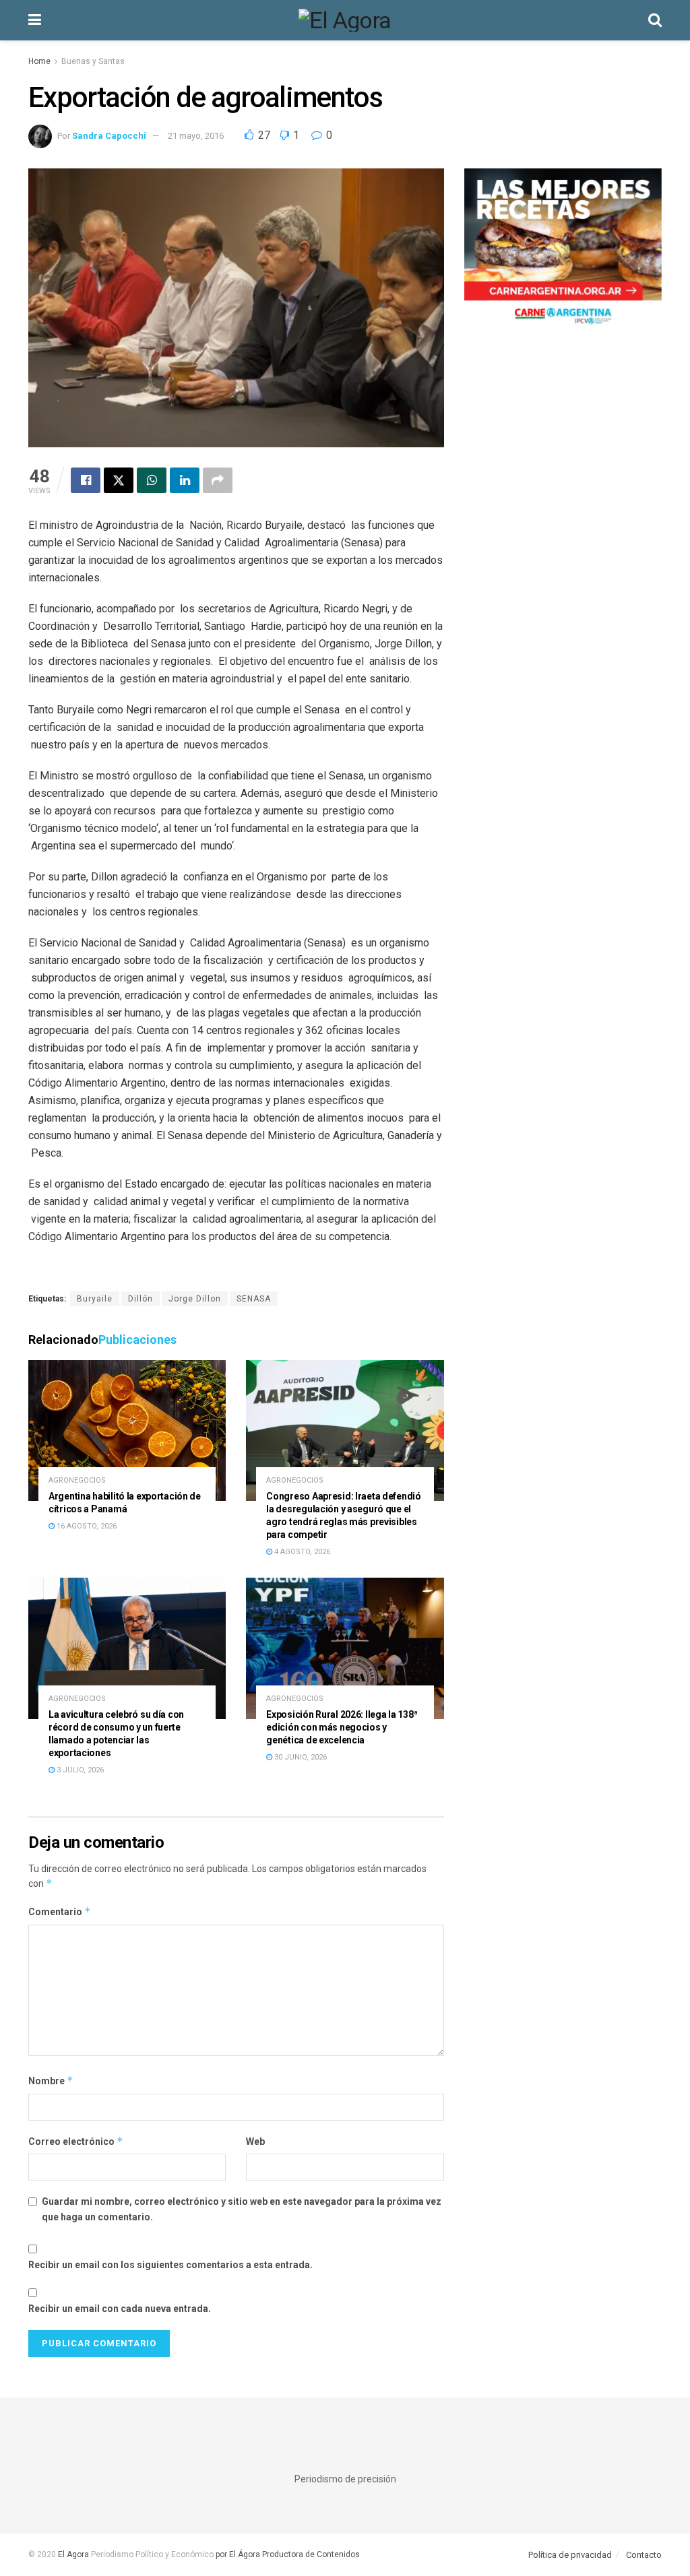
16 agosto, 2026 (86, 1526)
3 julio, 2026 (79, 1770)
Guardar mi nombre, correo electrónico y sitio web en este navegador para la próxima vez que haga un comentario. (242, 2209)
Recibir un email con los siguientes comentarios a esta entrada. (170, 2265)
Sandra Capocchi (109, 136)
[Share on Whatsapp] (152, 480)
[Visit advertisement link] (563, 251)
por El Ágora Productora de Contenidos (287, 2554)
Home (39, 61)
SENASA (254, 1299)
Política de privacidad (570, 2555)
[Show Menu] (35, 20)
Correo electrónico (76, 2141)
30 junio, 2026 (300, 1757)
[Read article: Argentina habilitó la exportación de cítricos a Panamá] (127, 1431)
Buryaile (95, 1299)
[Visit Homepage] (345, 20)
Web (255, 2142)
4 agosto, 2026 (301, 1552)
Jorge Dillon (195, 1299)
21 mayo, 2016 (196, 136)
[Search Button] (655, 20)
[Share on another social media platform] (218, 480)
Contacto (644, 2555)
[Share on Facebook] (86, 480)
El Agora (74, 2554)
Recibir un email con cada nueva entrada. (120, 2309)
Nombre (51, 2081)
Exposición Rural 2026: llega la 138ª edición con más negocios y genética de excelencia (342, 1727)
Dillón (140, 1299)
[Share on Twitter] (119, 480)
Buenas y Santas (93, 61)
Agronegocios (77, 1480)
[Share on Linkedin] (185, 480)
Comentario (60, 1911)
